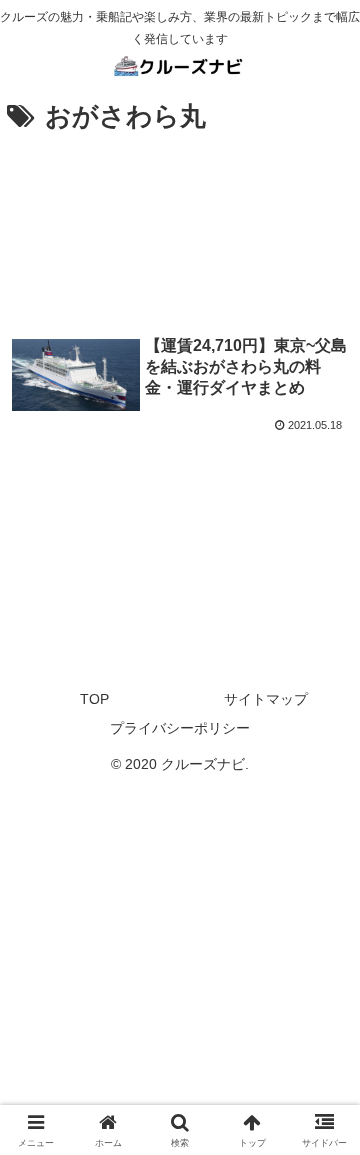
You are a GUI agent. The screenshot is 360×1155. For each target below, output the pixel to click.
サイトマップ (266, 699)
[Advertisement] (180, 229)
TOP (94, 699)
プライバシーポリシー (180, 728)
